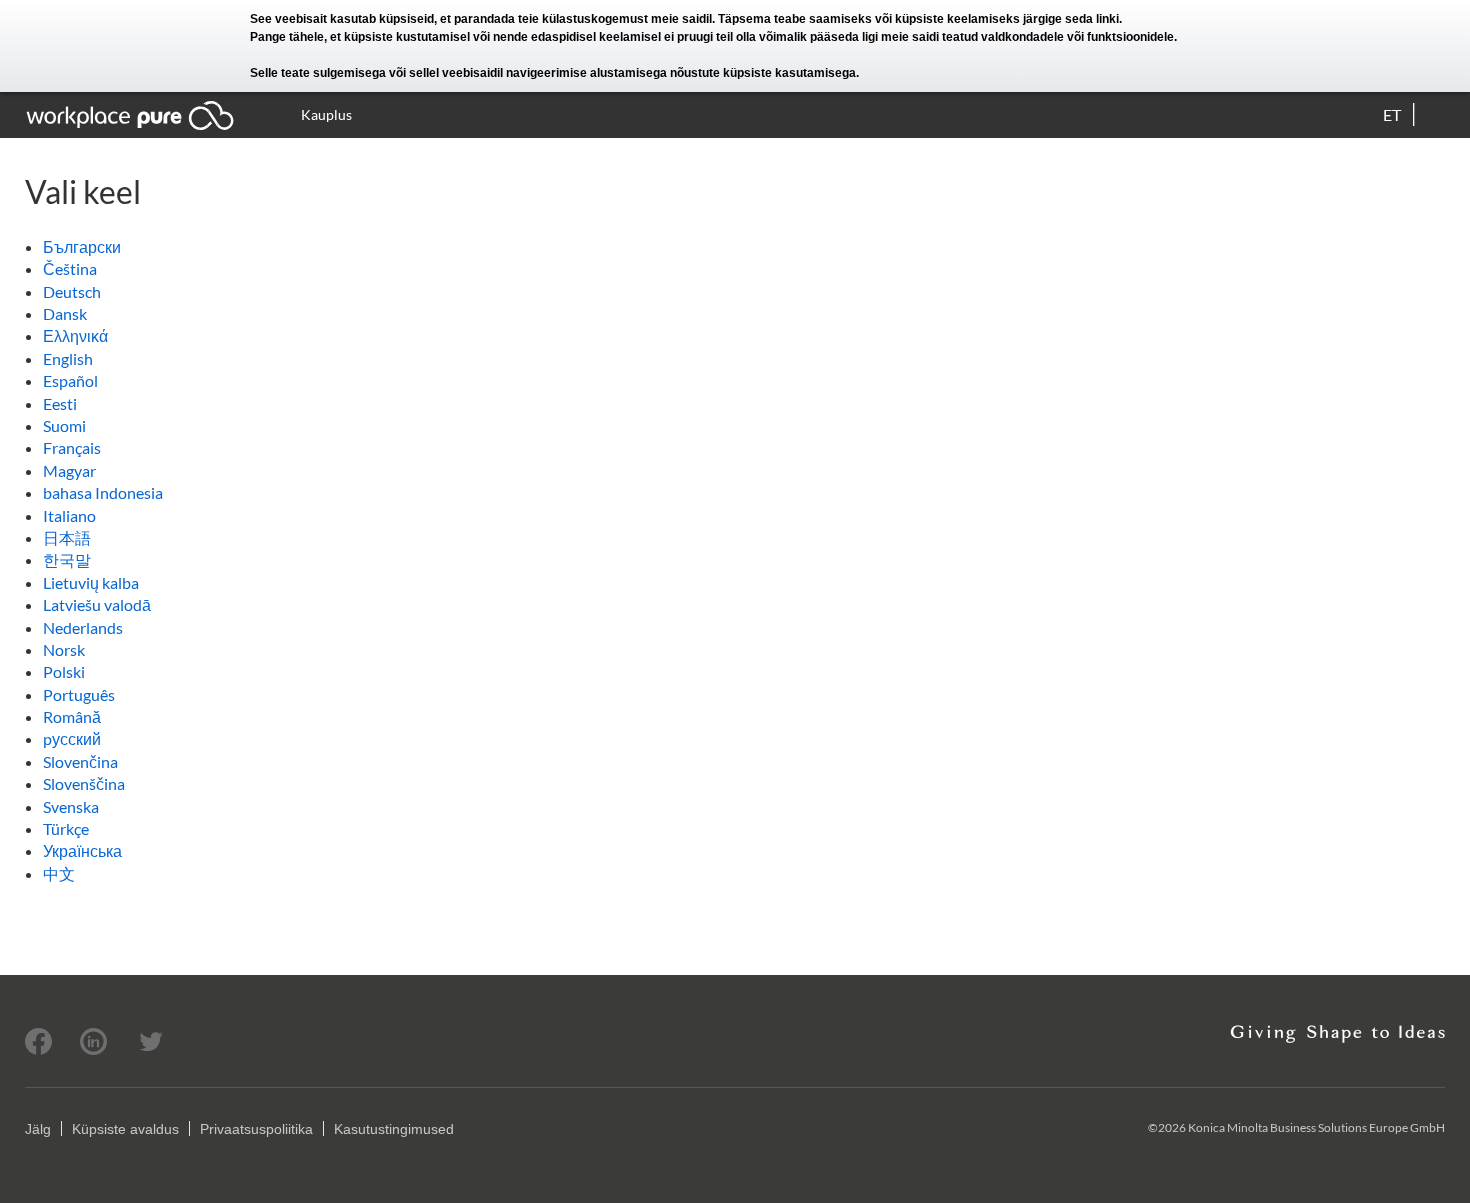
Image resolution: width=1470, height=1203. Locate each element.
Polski (64, 671)
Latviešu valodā (97, 604)
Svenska (71, 806)
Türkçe (66, 828)
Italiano (69, 515)
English (68, 358)
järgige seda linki (1071, 19)
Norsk (64, 649)
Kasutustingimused (394, 1129)
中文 (59, 873)
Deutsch (72, 291)
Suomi (64, 425)
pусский (72, 738)
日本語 (67, 537)
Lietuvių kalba (91, 582)
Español (70, 380)
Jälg (38, 1129)
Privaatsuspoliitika (256, 1129)
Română (72, 716)
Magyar (69, 470)
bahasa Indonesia (103, 492)
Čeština (70, 268)
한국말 (67, 559)
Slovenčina (80, 761)
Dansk (65, 313)
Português (79, 694)
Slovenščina (84, 783)
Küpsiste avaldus (125, 1129)
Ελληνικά (75, 335)
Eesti (60, 403)
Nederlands (83, 627)
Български (82, 246)
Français (72, 447)
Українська (82, 850)
